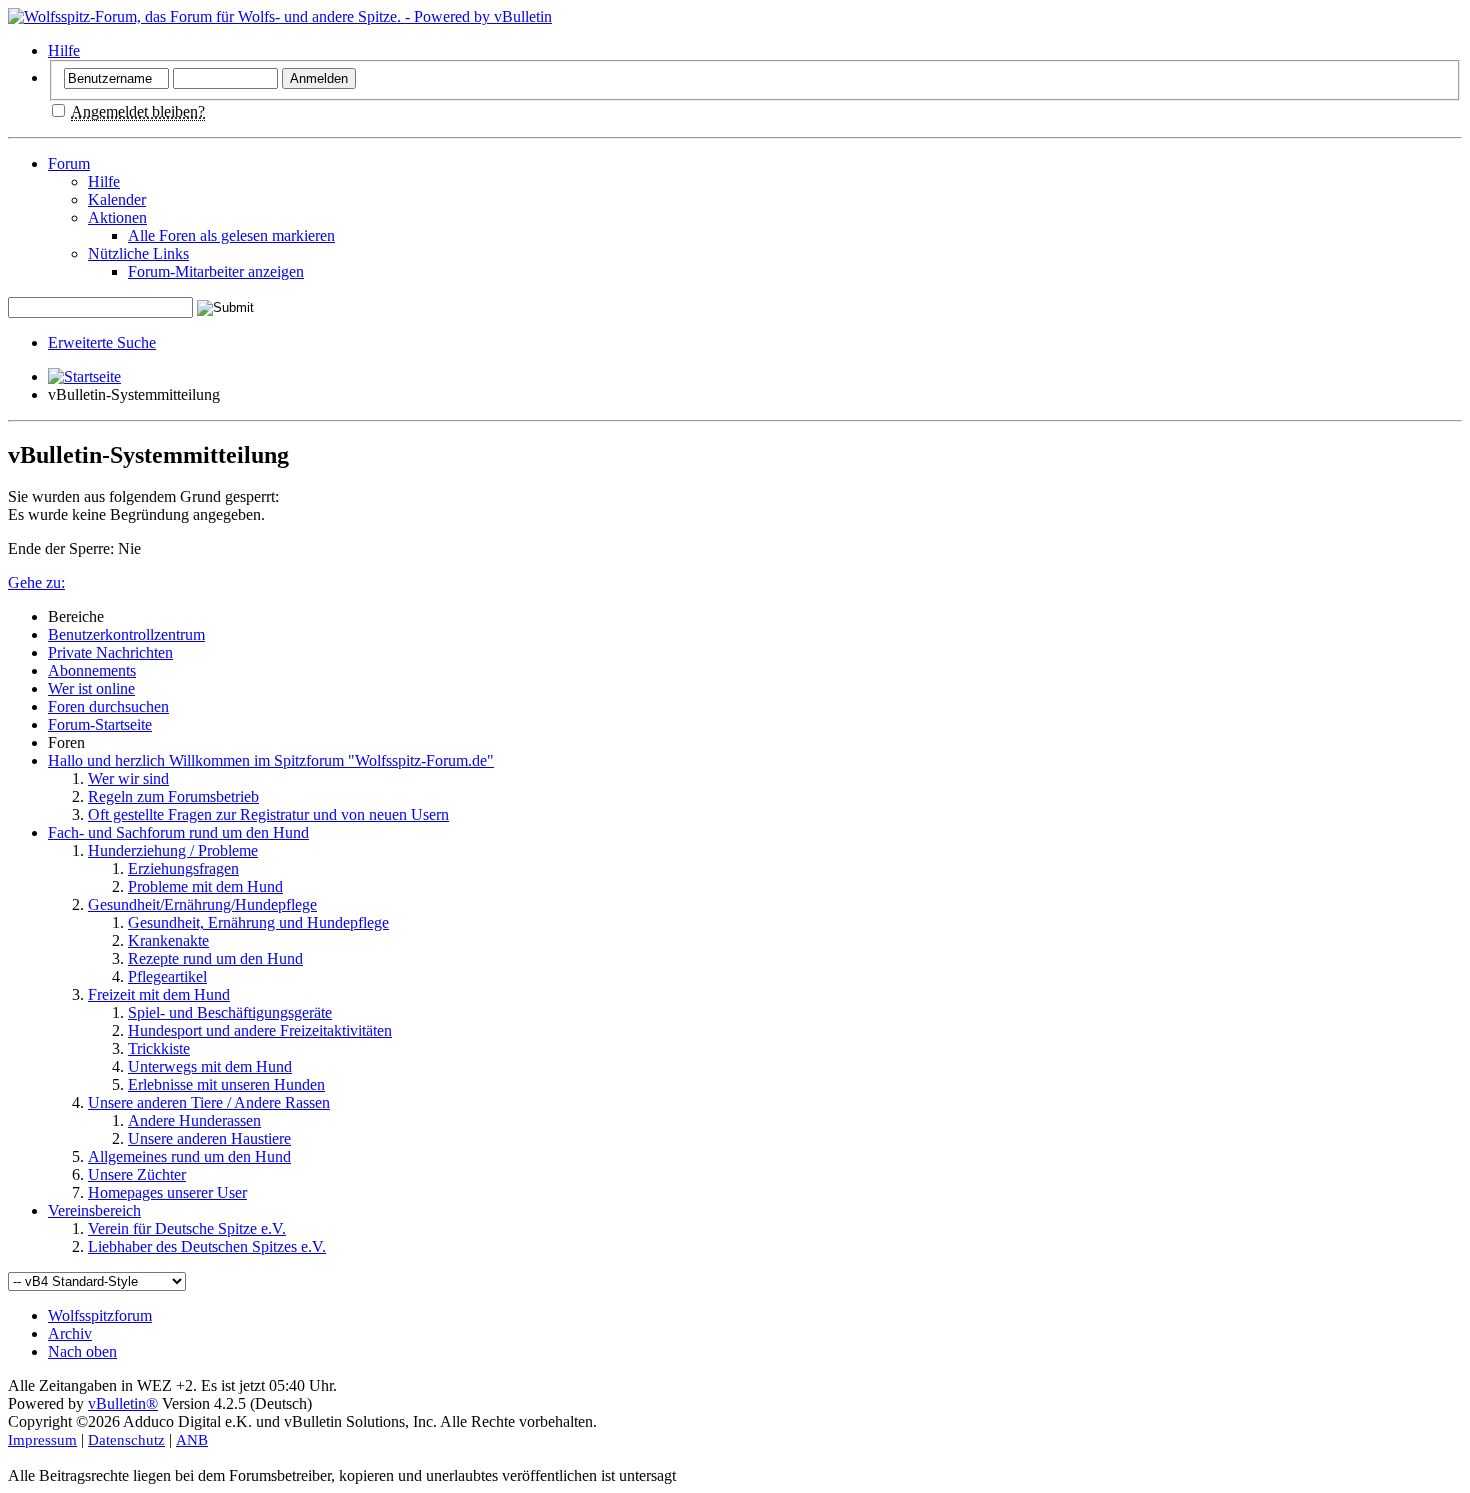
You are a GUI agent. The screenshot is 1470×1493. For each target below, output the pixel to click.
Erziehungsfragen (183, 868)
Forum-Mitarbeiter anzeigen (216, 271)
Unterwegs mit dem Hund (210, 1066)
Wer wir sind (128, 778)
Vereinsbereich (94, 1210)
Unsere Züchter (137, 1174)
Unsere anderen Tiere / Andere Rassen (209, 1102)
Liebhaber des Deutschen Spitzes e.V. (207, 1246)
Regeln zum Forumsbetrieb (173, 796)
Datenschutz (126, 1440)
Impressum (42, 1440)
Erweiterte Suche (102, 342)
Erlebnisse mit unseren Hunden (226, 1084)
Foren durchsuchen (108, 706)
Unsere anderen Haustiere (209, 1138)
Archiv (70, 1333)
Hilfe (64, 50)
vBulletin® (123, 1403)
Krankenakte (168, 940)
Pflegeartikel (167, 976)
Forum (69, 163)
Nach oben (82, 1351)
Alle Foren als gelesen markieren (231, 235)
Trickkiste (159, 1048)
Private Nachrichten (110, 652)
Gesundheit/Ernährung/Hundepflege (202, 904)
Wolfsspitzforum (100, 1315)
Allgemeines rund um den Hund (189, 1156)
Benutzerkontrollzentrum (126, 634)
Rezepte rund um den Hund (215, 958)
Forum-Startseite (100, 724)
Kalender (117, 199)
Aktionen (117, 217)
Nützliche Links (138, 253)
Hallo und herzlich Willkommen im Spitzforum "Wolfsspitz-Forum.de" (271, 760)
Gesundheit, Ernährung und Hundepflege (258, 922)
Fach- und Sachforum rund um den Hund (178, 832)
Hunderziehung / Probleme (173, 850)
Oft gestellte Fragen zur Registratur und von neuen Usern (268, 814)
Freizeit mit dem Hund (159, 994)
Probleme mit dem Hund (205, 886)
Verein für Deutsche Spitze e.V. (187, 1228)
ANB (192, 1440)
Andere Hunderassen (194, 1120)
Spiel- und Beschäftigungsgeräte (230, 1012)
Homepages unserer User (167, 1192)
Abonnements (92, 670)
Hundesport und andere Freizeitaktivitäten (260, 1030)
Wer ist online (91, 688)
